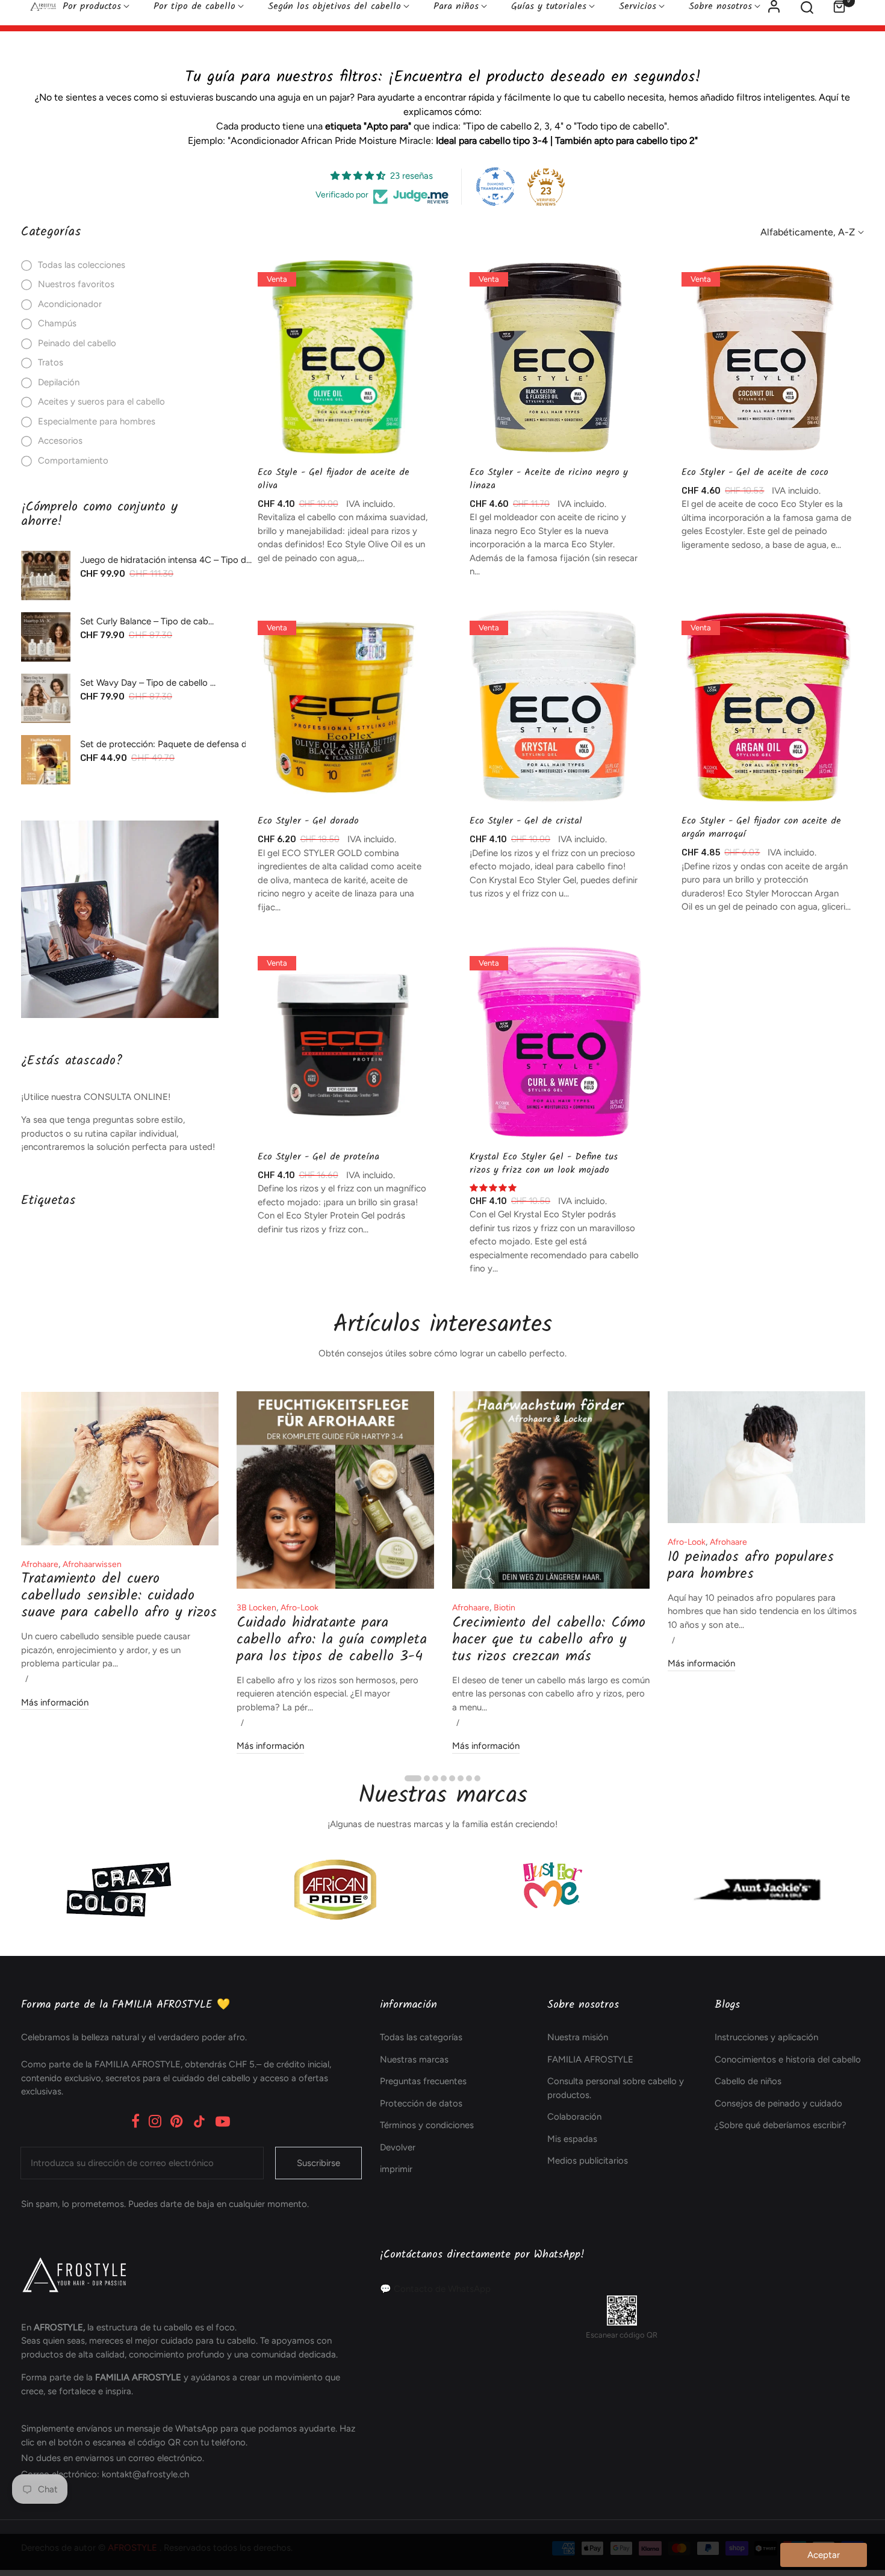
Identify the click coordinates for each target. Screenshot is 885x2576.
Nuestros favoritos (76, 284)
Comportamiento (73, 461)
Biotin (505, 1608)
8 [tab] (477, 1778)
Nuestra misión (578, 2037)
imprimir (396, 2169)
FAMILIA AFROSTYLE (590, 2059)
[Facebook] (135, 2121)
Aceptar (824, 2555)
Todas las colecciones (82, 265)
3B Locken (256, 1608)
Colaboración (574, 2117)
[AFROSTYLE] (120, 919)
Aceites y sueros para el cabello (101, 402)
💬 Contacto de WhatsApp (435, 2289)
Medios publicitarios (588, 2161)
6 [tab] (461, 1778)
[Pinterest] (177, 2121)
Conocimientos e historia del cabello (788, 2059)
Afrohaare (40, 1564)
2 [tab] (427, 1778)
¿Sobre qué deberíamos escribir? (781, 2125)
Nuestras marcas (414, 2059)
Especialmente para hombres (97, 421)
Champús (57, 323)
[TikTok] (199, 2121)
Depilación (59, 382)
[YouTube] (223, 2121)
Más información (55, 1702)
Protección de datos (421, 2103)
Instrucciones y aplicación (766, 2037)
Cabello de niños (748, 2081)
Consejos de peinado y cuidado (778, 2103)
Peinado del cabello (77, 343)
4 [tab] (444, 1778)
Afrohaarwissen (92, 1564)
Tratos (51, 362)
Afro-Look (300, 1608)
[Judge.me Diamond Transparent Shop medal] (495, 187)
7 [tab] (469, 1778)
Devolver (398, 2147)
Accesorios (60, 441)
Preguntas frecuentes (423, 2081)
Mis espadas (572, 2139)
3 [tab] (435, 1778)
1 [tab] (413, 1778)
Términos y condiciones (427, 2125)
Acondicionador (70, 304)
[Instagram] (155, 2121)
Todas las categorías (421, 2037)
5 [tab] (452, 1778)
